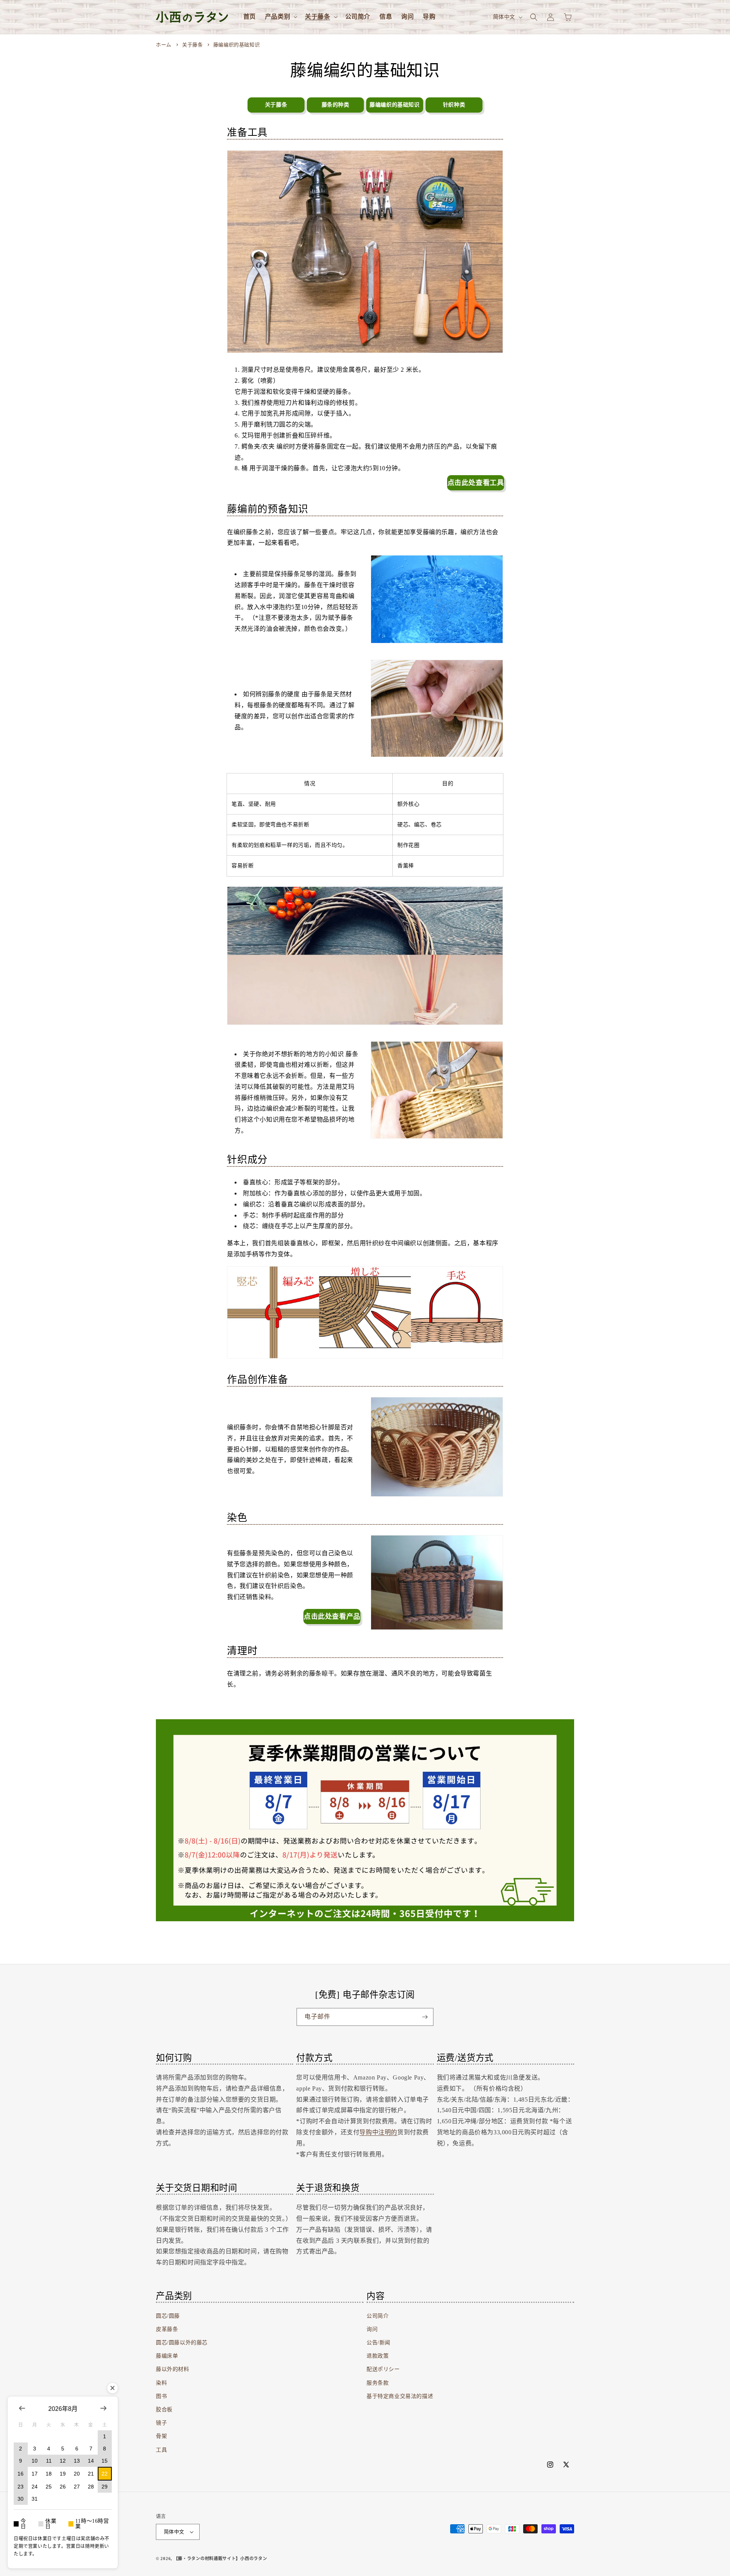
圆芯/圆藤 (168, 2316)
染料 (161, 2383)
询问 (372, 2329)
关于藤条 (193, 45)
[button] (280, 17)
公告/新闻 (378, 2343)
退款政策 (378, 2356)
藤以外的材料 (173, 2370)
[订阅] (425, 2017)
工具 (161, 2450)
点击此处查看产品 (332, 1617)
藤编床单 (167, 2356)
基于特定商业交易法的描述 (400, 2396)
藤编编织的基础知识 (236, 45)
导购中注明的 (378, 2132)
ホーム (164, 45)
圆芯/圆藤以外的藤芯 (182, 2343)
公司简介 (378, 2316)
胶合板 (164, 2410)
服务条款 (378, 2383)
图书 (161, 2396)
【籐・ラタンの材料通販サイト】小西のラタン (221, 2558)
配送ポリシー (383, 2370)
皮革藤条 (167, 2329)
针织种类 (454, 105)
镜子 (161, 2423)
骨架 (161, 2437)
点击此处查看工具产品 (476, 485)
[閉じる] (113, 2388)
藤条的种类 (336, 105)
